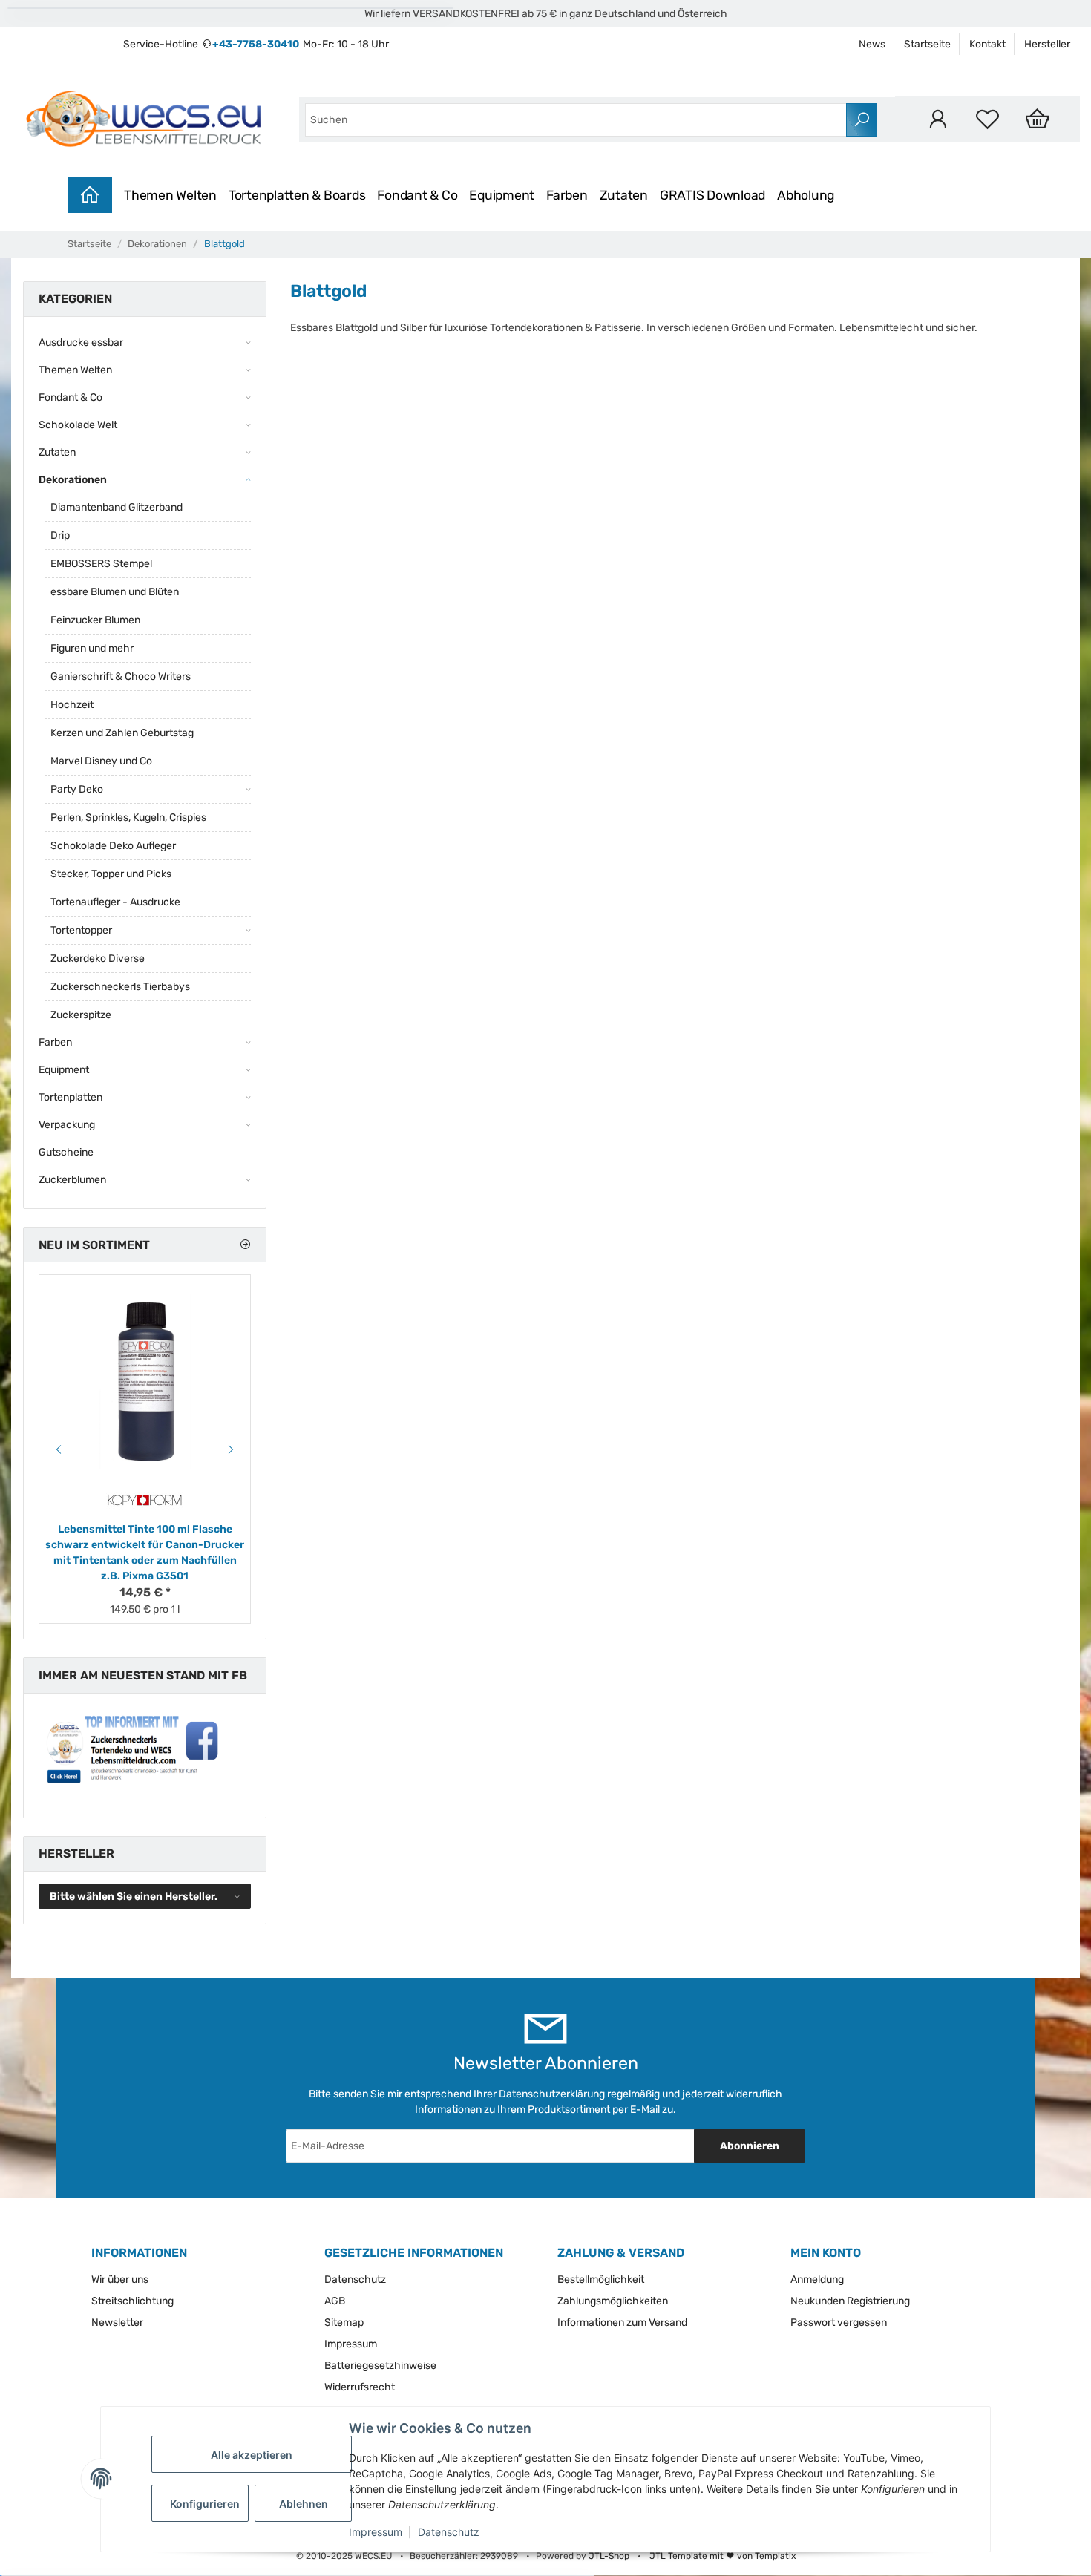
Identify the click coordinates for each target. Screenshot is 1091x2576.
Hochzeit (72, 705)
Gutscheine (66, 1152)
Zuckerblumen (72, 1180)
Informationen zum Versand (622, 2323)
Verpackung (67, 1125)
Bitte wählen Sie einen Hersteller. (134, 1897)
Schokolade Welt (78, 425)
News (872, 44)
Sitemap (344, 2323)
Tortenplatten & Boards (297, 195)
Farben (567, 195)
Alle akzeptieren (252, 2455)
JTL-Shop (610, 2556)
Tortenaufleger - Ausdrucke (115, 902)
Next (233, 1449)
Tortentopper (81, 930)
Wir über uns (120, 2280)
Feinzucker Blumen (95, 620)
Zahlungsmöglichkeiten (613, 2301)
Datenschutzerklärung (552, 2094)
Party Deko (77, 789)
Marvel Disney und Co (101, 761)
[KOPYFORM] (145, 1500)
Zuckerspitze (81, 1015)
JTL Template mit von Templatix (721, 2556)
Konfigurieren (205, 2504)
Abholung (806, 195)
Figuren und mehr (92, 648)
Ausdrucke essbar (81, 343)
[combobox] (576, 120)
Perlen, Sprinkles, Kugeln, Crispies (128, 817)
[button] (938, 119)
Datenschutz (449, 2532)
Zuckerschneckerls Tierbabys (120, 987)
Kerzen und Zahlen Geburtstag (122, 733)
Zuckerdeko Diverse (98, 958)
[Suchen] (862, 120)
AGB (335, 2301)
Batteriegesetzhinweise (380, 2366)
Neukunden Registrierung (850, 2301)
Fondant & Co (417, 195)
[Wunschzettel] (987, 119)
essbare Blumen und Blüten (115, 592)
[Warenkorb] (1037, 119)
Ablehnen (304, 2504)
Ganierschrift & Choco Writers (121, 676)
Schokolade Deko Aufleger (113, 846)
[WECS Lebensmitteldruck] (146, 119)
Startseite (927, 44)
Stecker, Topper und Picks (111, 874)
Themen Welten (170, 195)
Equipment (502, 195)
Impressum (376, 2532)
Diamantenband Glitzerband (117, 507)
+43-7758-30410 (256, 44)
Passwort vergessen (839, 2323)
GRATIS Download (712, 195)
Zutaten (624, 195)
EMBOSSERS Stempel (101, 564)
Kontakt (987, 44)
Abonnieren (750, 2146)
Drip (60, 535)
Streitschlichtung (132, 2301)
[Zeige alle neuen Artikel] (245, 1245)
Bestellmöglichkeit (601, 2280)
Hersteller (1047, 44)
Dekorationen (73, 480)
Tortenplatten (71, 1097)
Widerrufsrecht (360, 2387)
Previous (56, 1449)
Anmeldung (817, 2280)
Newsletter (117, 2323)
